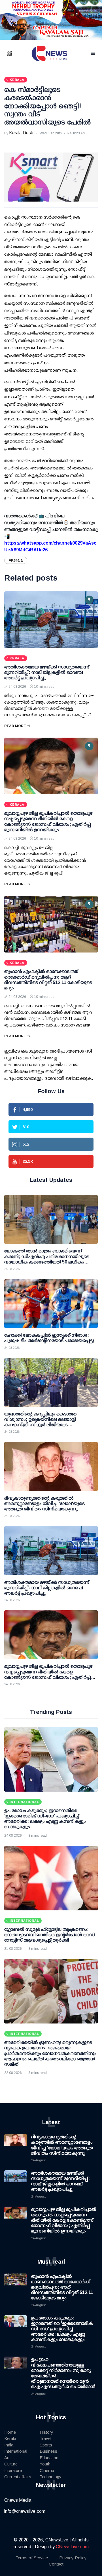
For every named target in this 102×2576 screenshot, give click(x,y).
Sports (46, 2445)
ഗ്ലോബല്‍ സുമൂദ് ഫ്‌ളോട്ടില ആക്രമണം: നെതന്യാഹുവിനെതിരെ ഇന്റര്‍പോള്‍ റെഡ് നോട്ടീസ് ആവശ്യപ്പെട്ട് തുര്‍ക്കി (50, 1935)
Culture (11, 2464)
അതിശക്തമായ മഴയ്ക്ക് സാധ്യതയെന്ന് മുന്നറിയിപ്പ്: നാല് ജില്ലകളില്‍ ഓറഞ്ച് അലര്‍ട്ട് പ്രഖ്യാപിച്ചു (47, 672)
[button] (16, 54)
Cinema (47, 2470)
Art (7, 2458)
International (16, 2451)
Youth (45, 2464)
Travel (45, 2438)
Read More (15, 726)
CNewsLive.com (72, 2547)
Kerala (10, 2438)
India (9, 2445)
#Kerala (16, 560)
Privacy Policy (73, 2558)
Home (10, 2432)
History (46, 2432)
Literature (13, 2470)
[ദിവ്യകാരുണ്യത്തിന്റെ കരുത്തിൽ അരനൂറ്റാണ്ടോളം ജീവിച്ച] (51, 1466)
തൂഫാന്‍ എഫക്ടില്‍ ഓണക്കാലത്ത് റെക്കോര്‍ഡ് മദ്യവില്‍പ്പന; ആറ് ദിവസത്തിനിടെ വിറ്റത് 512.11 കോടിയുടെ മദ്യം (62, 2287)
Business (48, 2451)
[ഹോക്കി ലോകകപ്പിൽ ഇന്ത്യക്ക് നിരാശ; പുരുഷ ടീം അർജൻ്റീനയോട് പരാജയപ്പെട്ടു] (51, 1304)
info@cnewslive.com (25, 2511)
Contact (56, 2564)
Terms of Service (32, 2558)
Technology (51, 2477)
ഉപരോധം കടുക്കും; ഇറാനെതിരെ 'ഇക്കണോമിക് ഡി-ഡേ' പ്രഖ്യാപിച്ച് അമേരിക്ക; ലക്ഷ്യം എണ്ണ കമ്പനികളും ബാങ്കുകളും (62, 2329)
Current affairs (18, 2477)
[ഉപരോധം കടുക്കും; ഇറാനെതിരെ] (51, 1759)
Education (49, 2458)
